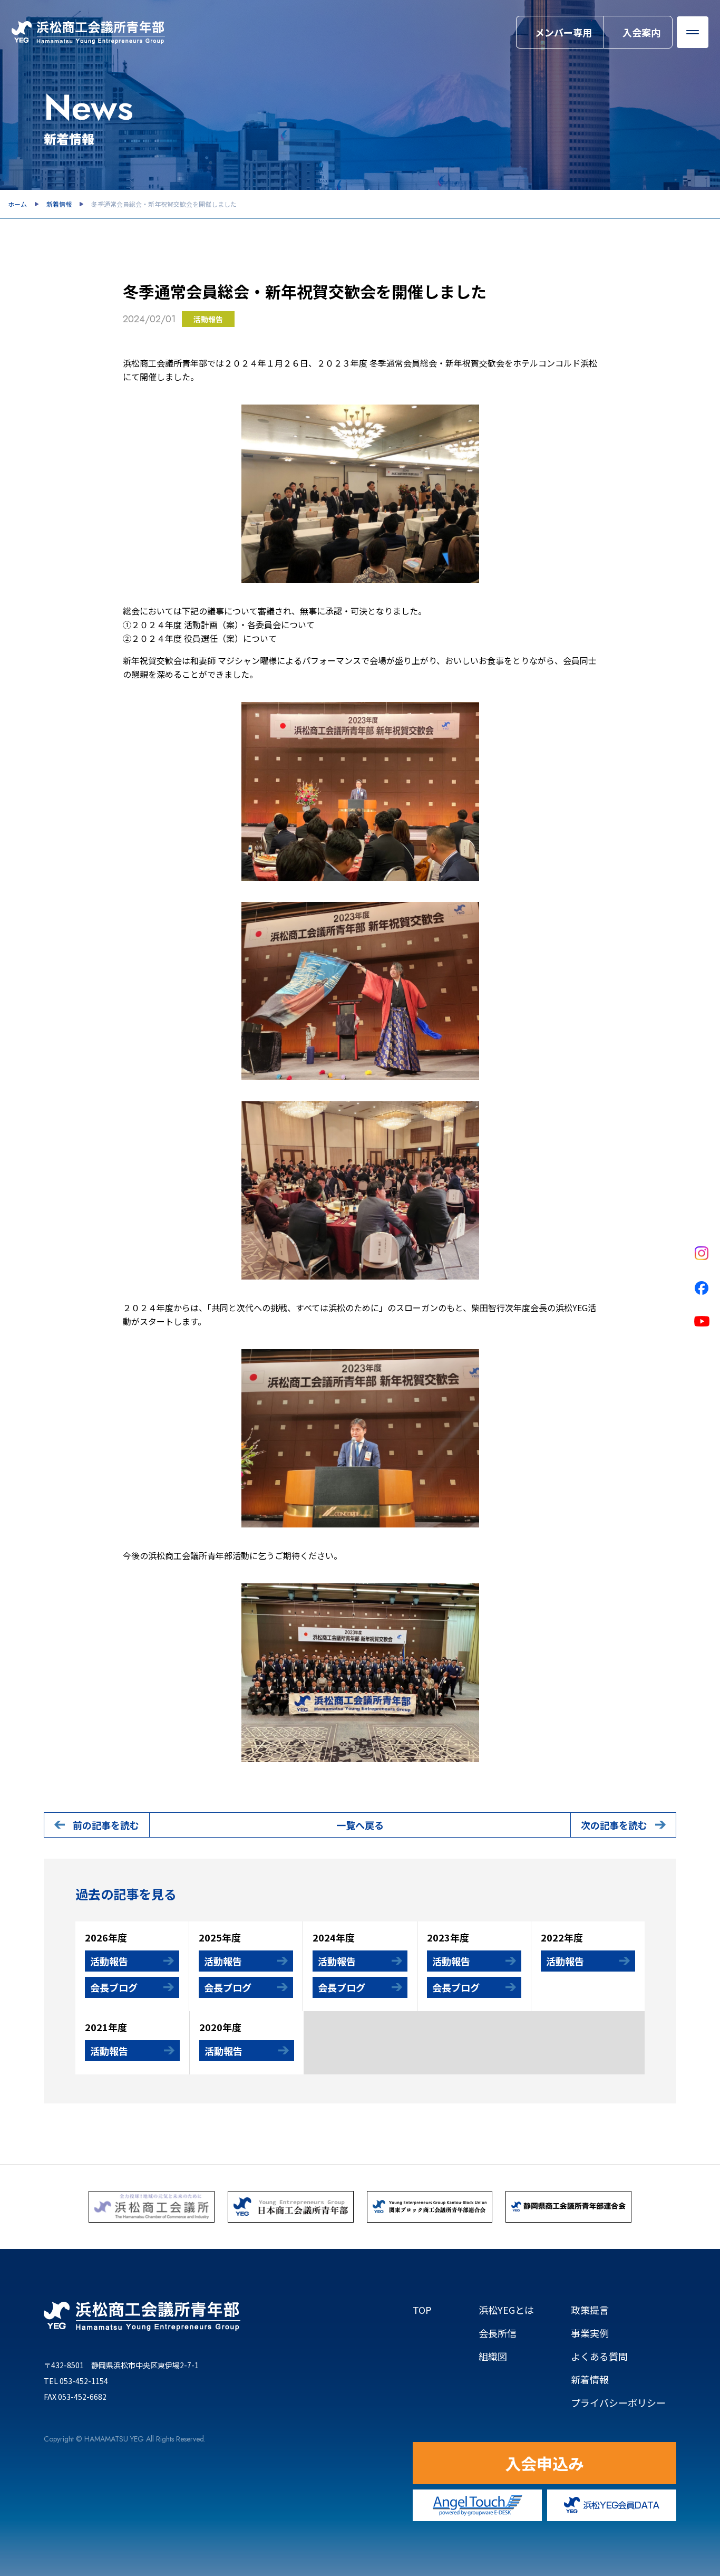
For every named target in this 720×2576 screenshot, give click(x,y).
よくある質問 (599, 2356)
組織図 (507, 2356)
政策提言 (590, 2310)
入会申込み (544, 2463)
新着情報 (59, 204)
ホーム (17, 204)
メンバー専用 (563, 32)
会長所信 (498, 2333)
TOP (422, 2310)
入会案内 (641, 32)
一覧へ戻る (360, 1825)
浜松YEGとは (506, 2310)
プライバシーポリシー (618, 2402)
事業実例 (590, 2333)
